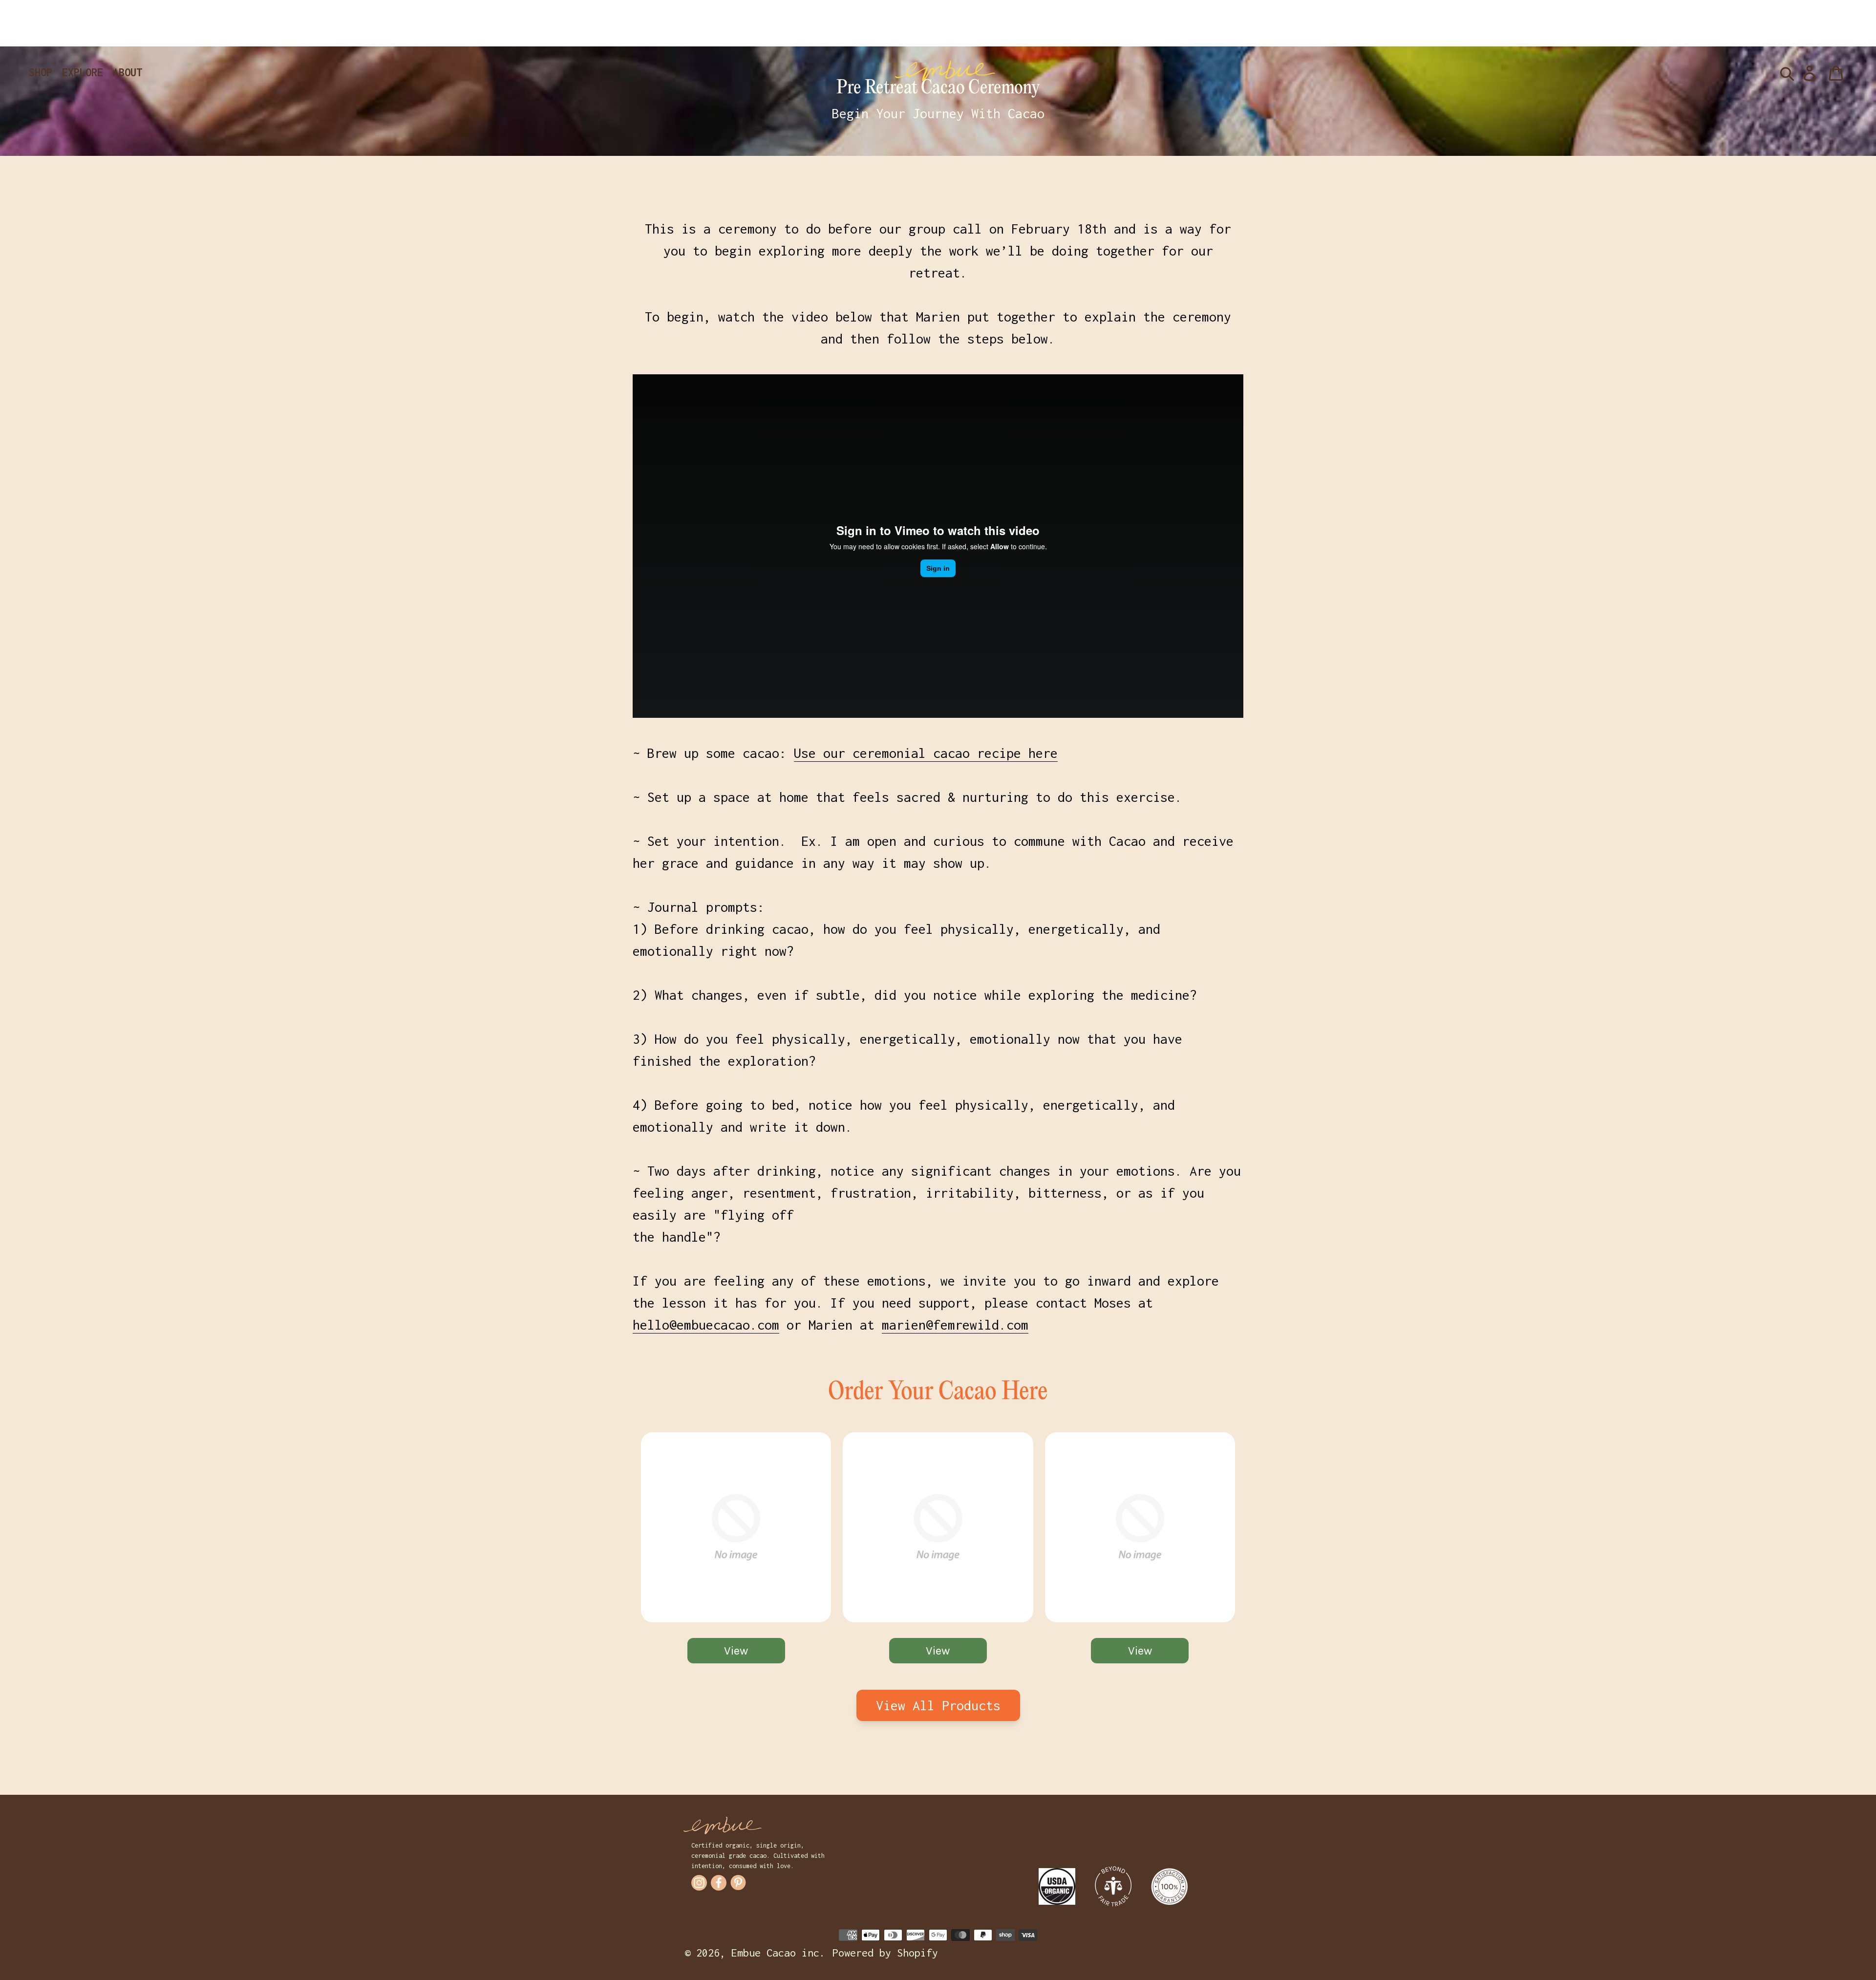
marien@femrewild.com (955, 1325)
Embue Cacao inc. (778, 1953)
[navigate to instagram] (699, 1883)
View (736, 1651)
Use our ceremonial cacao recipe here (926, 753)
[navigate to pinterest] (738, 1883)
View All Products (938, 1705)
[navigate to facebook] (719, 1883)
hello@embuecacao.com (706, 1325)
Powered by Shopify (885, 1953)
